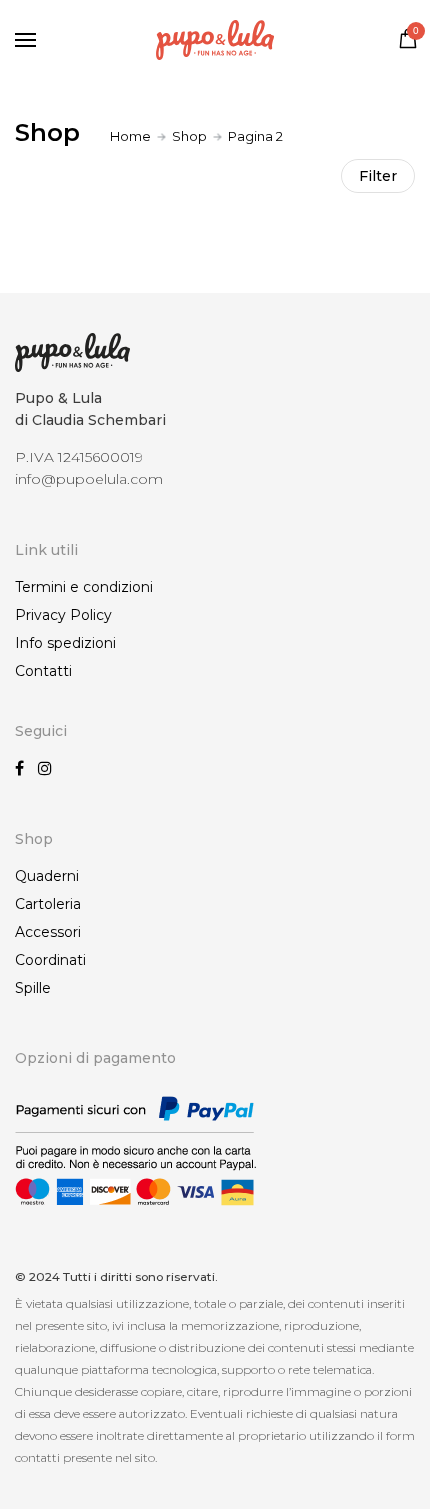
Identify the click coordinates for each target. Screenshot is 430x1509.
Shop (189, 136)
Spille (33, 988)
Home (130, 136)
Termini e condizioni (84, 587)
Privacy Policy (63, 615)
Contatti (43, 671)
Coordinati (50, 960)
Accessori (48, 932)
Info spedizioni (65, 643)
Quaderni (47, 876)
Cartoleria (48, 904)
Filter (378, 176)
